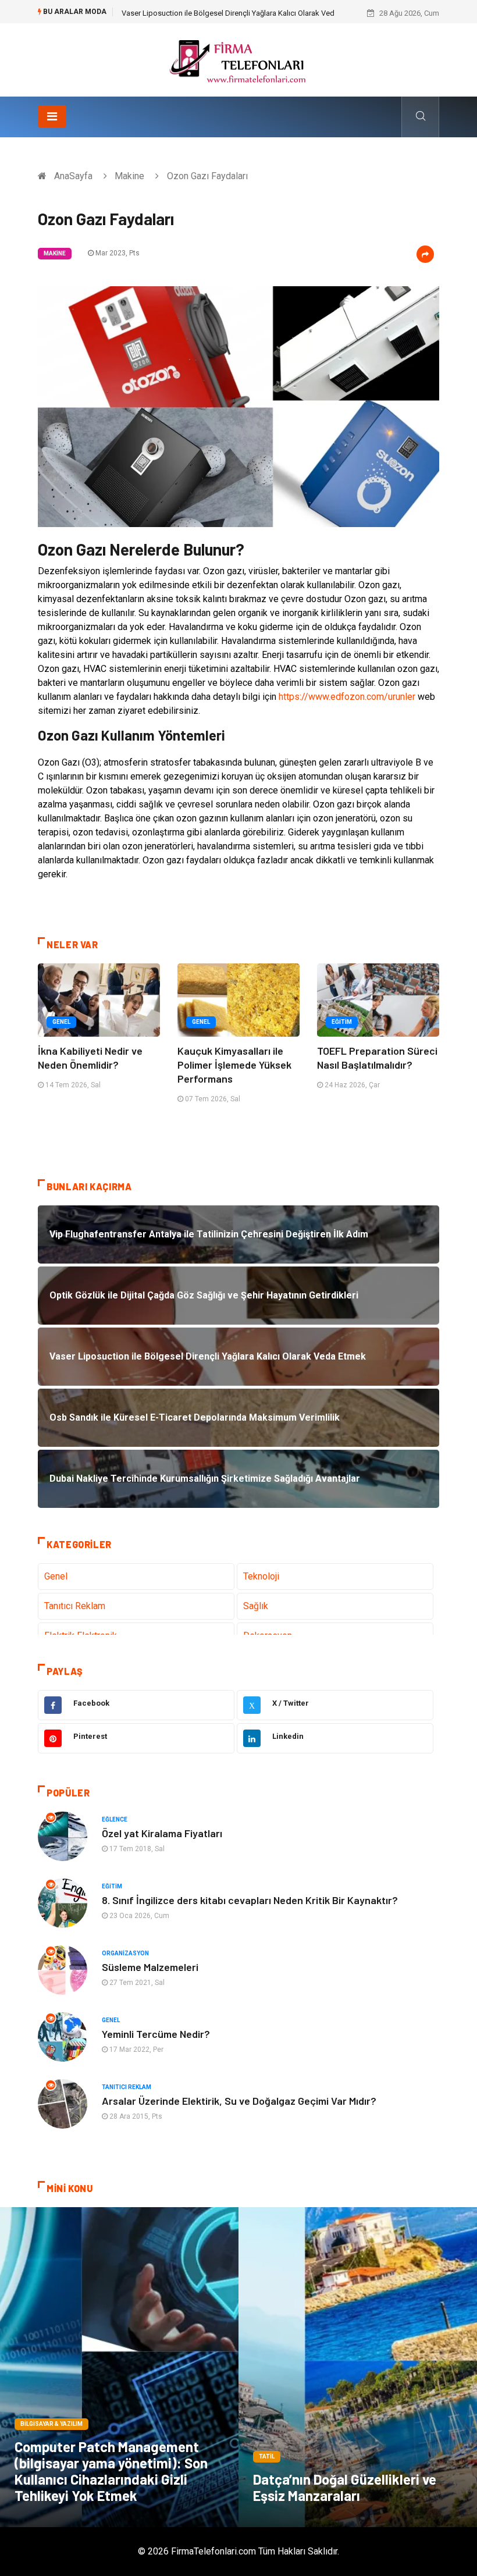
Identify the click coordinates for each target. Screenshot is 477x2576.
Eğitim (342, 1022)
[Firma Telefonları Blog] (238, 59)
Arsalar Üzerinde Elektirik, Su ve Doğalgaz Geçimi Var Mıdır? (239, 2101)
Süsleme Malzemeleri (150, 1967)
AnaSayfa (73, 176)
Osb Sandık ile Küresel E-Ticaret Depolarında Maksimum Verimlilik (232, 13)
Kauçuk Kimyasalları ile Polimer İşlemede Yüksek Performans (234, 1065)
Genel (61, 1022)
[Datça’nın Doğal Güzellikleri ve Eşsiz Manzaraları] (358, 2367)
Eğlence (115, 1819)
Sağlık (256, 1606)
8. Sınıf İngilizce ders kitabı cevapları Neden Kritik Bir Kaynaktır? (250, 1900)
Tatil (267, 2456)
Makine (129, 176)
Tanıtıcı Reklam (75, 1606)
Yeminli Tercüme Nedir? (156, 2034)
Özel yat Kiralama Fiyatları (162, 1833)
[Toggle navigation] (52, 116)
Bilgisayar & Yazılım (51, 2424)
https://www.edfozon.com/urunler (347, 697)
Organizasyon (125, 1953)
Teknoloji (261, 1576)
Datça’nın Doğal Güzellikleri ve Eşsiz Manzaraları (345, 2487)
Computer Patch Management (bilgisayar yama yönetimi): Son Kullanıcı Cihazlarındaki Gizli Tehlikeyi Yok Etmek (111, 2471)
